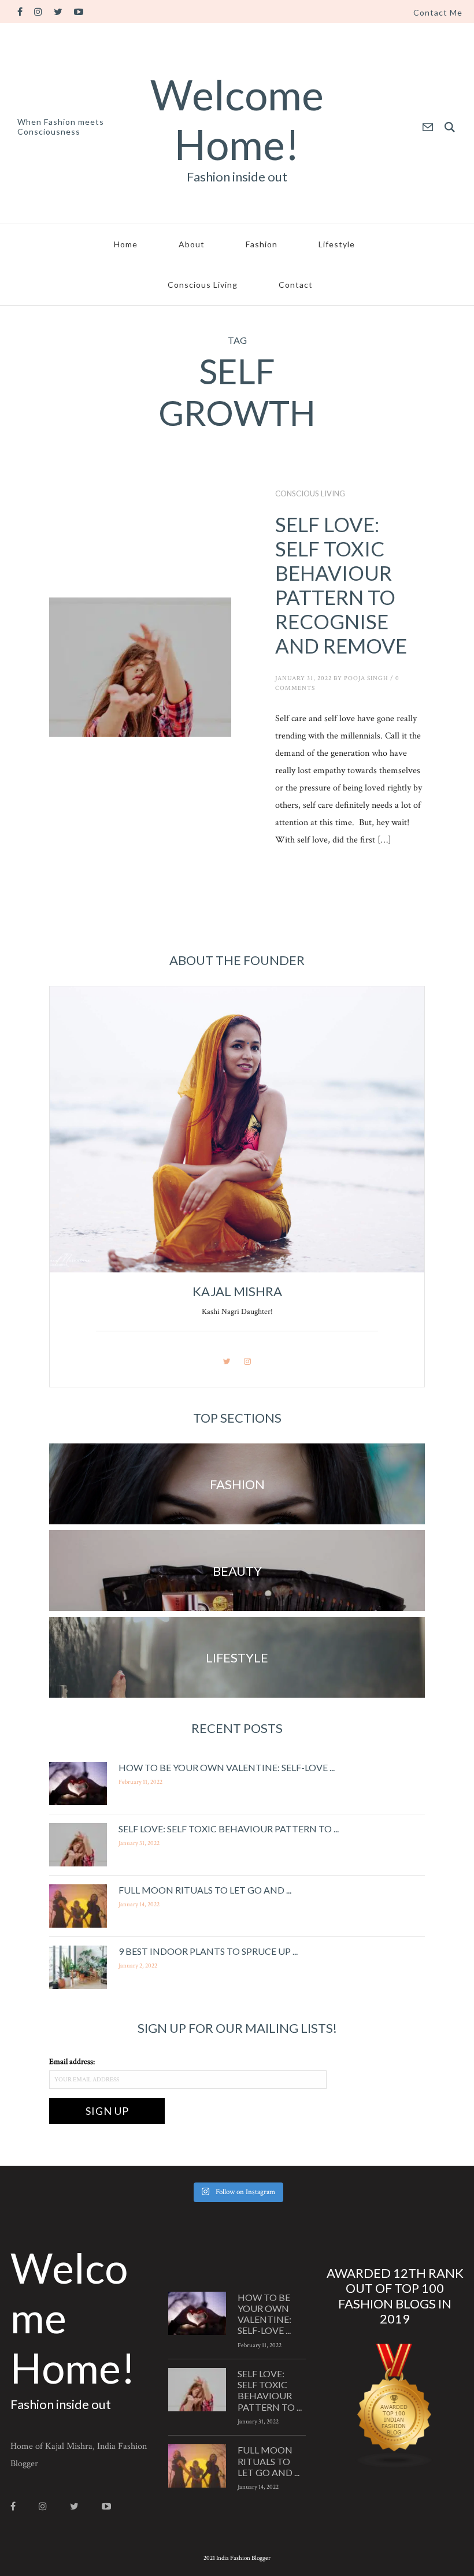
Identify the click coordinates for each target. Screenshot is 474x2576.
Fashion (262, 244)
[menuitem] (438, 13)
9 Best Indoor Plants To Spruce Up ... (208, 1951)
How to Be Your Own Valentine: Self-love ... (227, 1767)
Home (126, 244)
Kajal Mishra (237, 1291)
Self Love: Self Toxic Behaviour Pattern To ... (229, 1829)
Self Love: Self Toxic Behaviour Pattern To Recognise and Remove (343, 585)
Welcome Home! (237, 119)
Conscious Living (203, 285)
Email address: (72, 2062)
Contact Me (438, 13)
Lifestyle (337, 244)
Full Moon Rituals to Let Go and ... (205, 1890)
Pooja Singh (366, 678)
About (192, 244)
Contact (296, 285)
